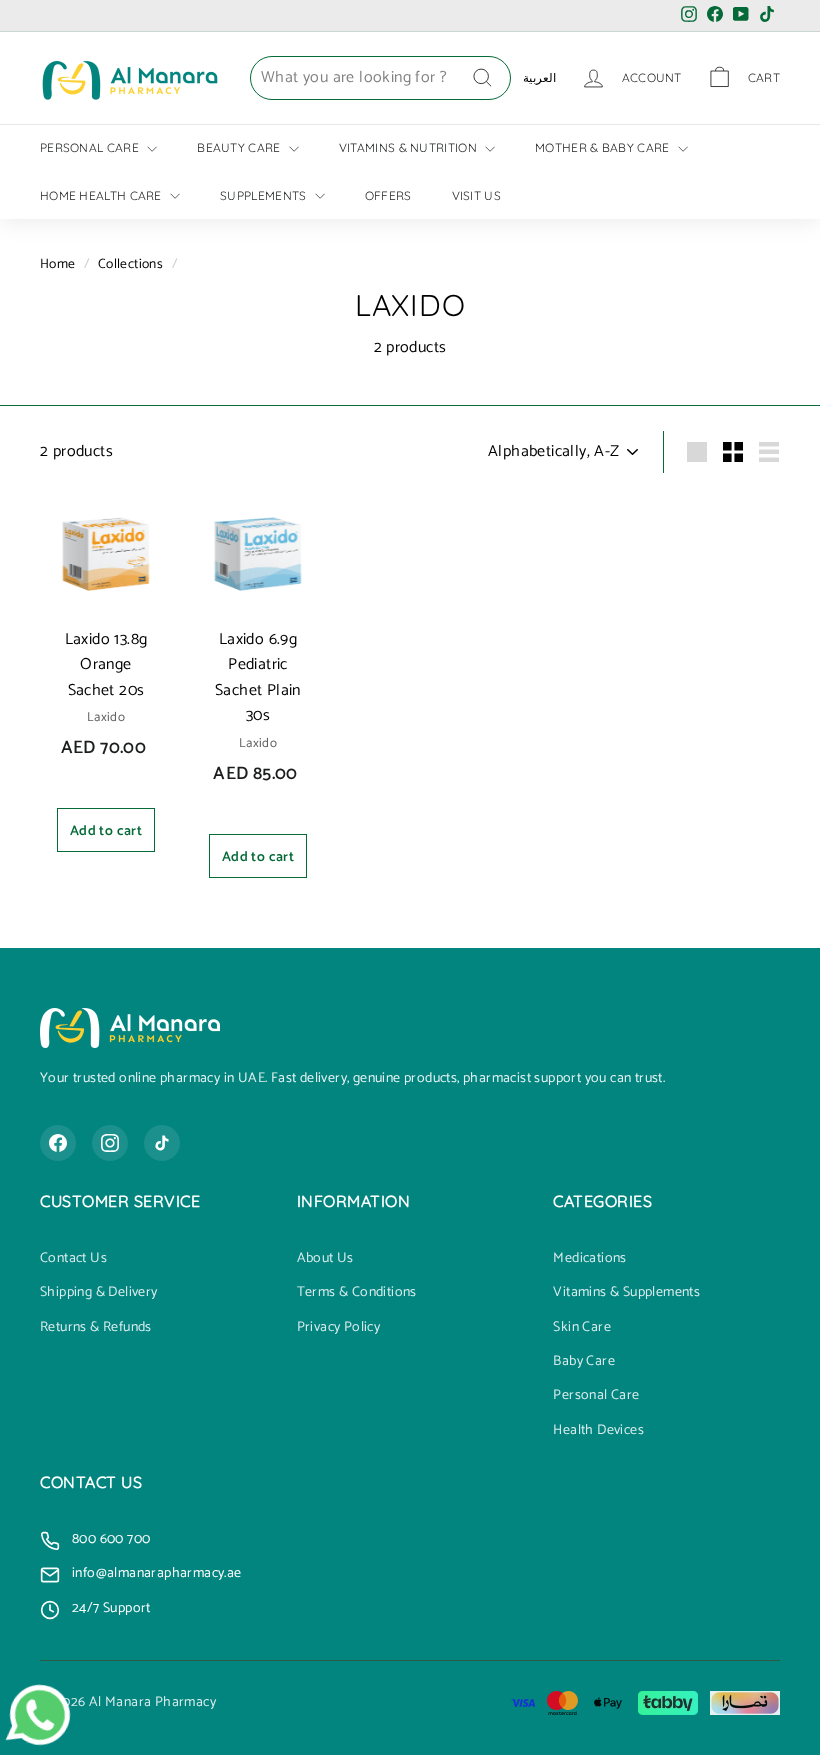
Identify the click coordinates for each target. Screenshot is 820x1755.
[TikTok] (162, 1143)
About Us (325, 1259)
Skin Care (582, 1328)
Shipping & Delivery (99, 1293)
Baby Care (584, 1362)
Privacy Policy (339, 1328)
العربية (539, 77)
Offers (388, 195)
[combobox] (380, 78)
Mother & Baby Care (604, 147)
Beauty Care (240, 147)
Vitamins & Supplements (626, 1293)
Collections (130, 264)
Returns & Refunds (96, 1328)
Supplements (265, 195)
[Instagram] (110, 1143)
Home (58, 264)
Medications (589, 1259)
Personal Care (91, 147)
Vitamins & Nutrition (409, 147)
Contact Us (73, 1259)
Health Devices (598, 1431)
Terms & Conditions (357, 1293)
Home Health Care (102, 195)
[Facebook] (58, 1143)
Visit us (476, 195)
